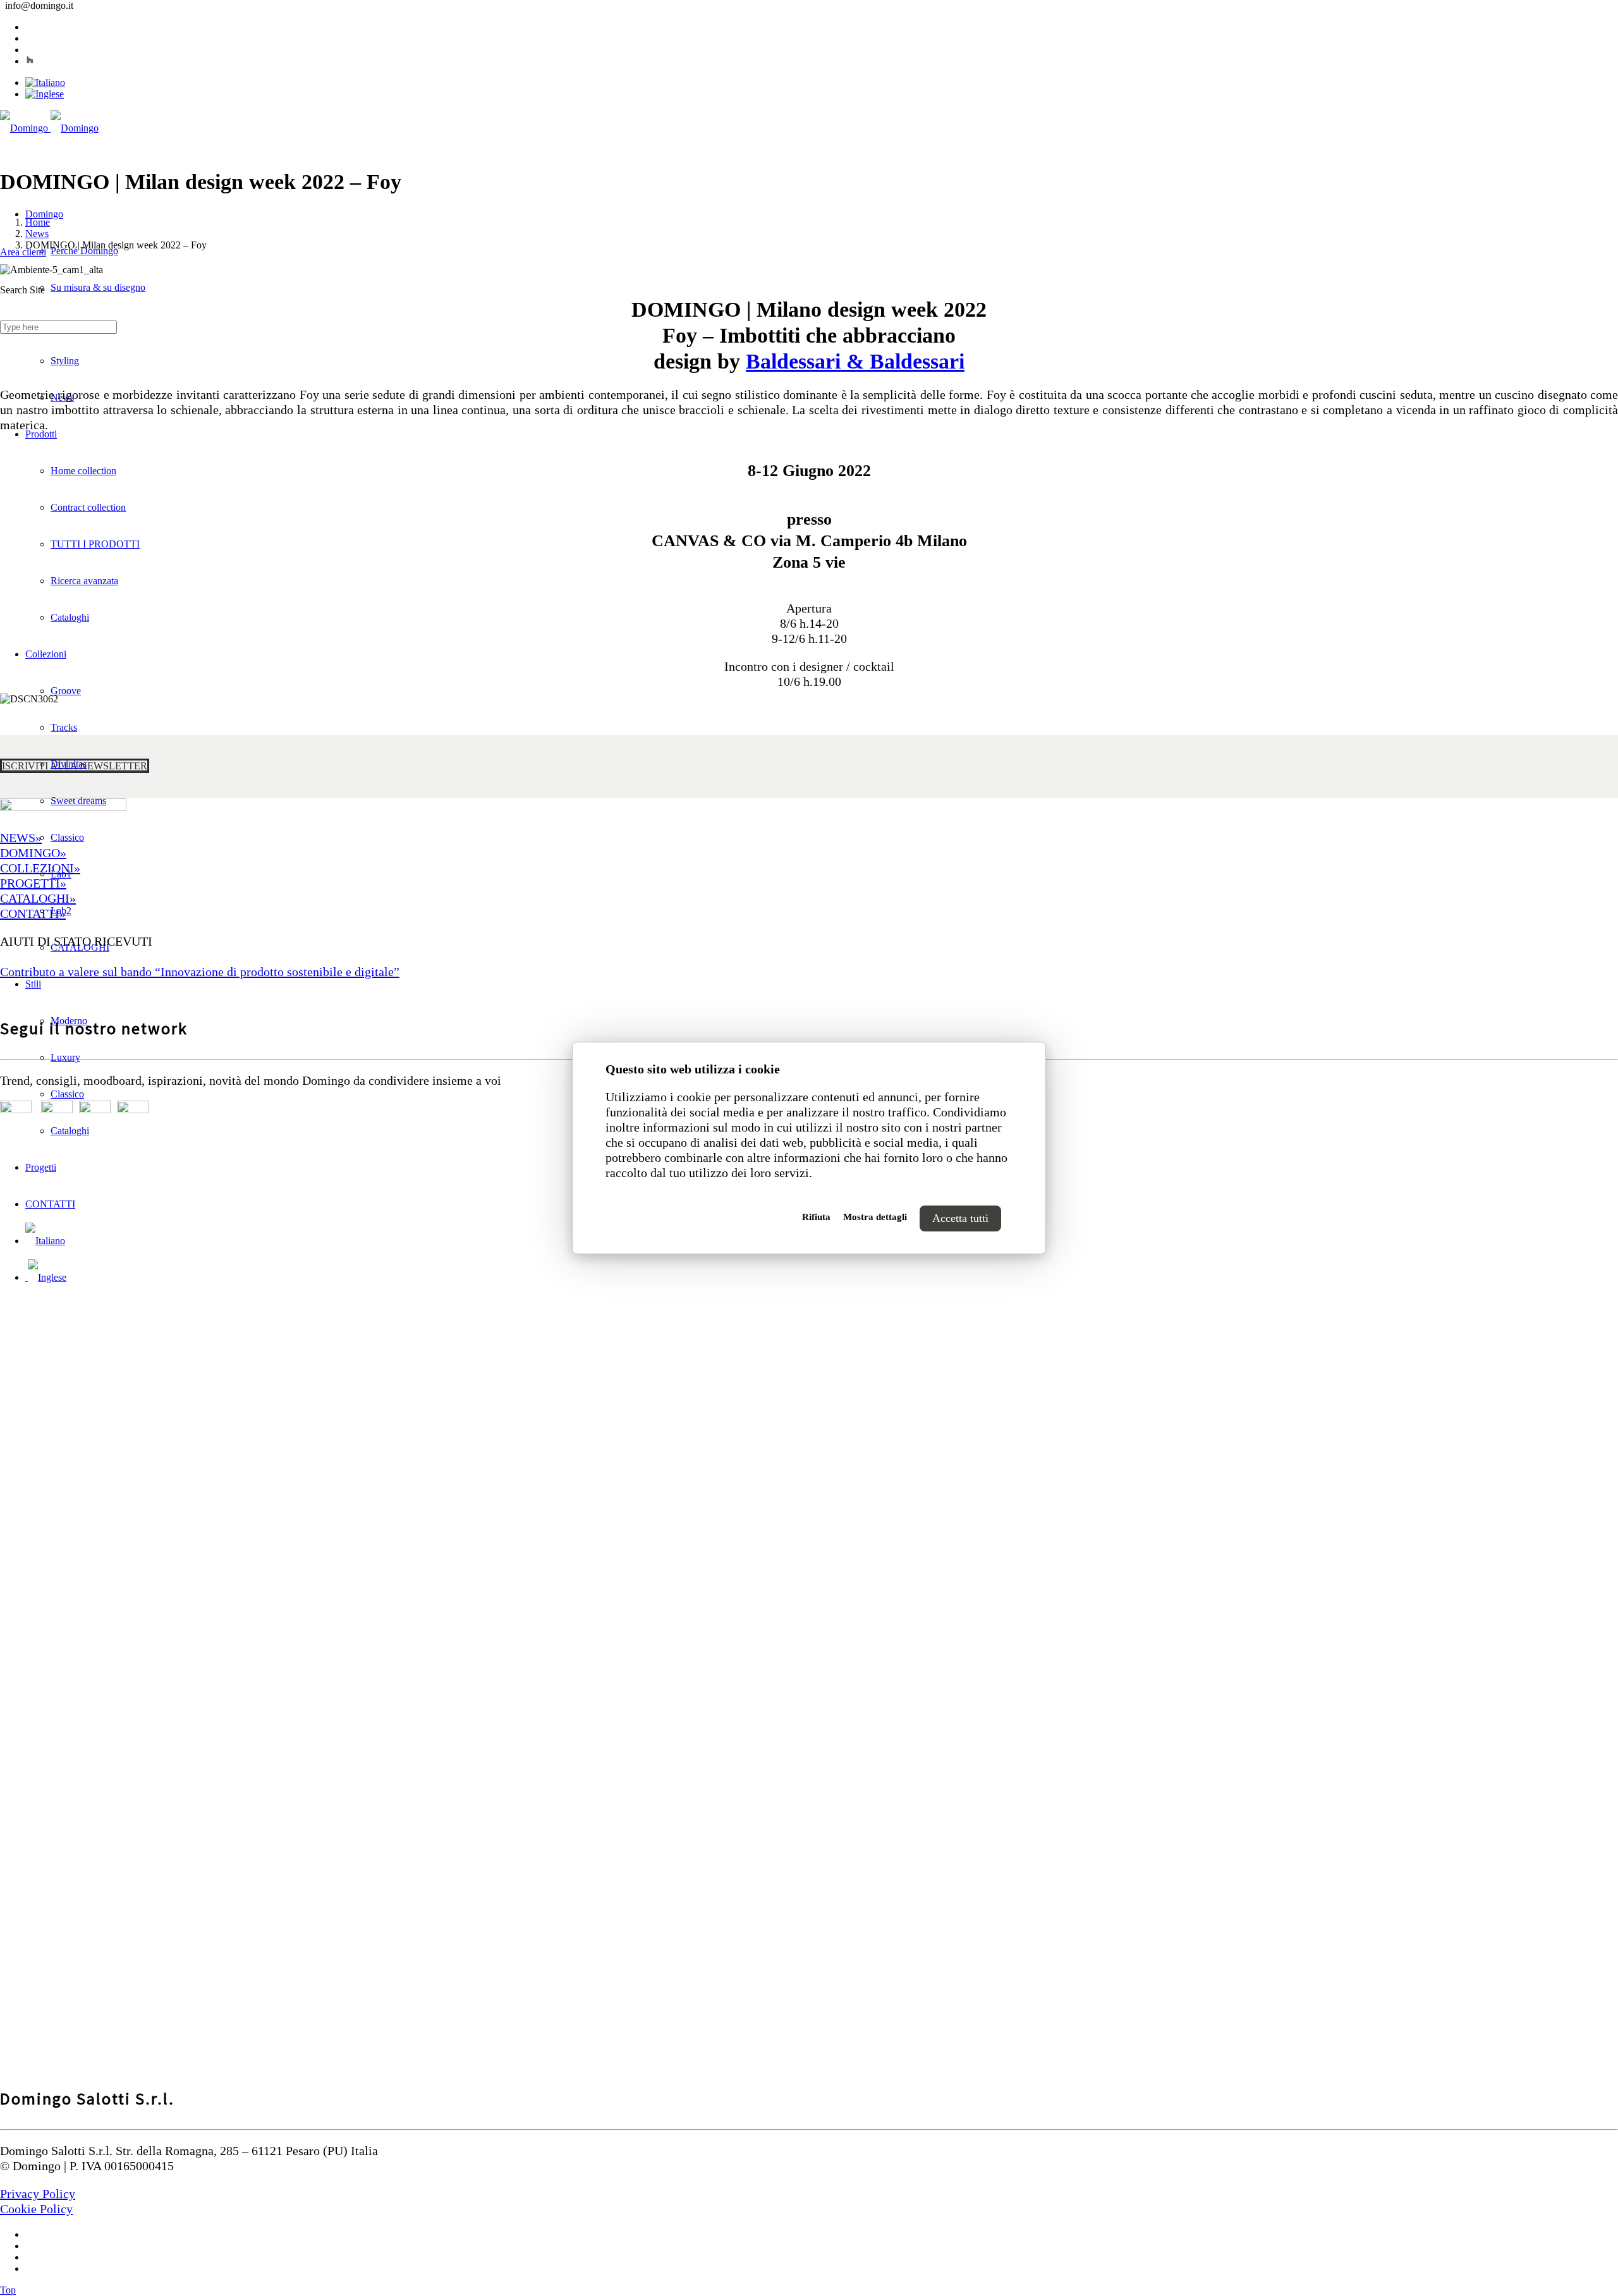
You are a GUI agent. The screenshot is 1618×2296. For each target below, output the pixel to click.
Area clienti (23, 252)
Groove (66, 691)
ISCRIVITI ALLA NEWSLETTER (75, 766)
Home (38, 222)
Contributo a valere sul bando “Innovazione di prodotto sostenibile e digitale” (200, 972)
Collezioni (46, 654)
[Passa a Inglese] (45, 94)
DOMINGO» (33, 853)
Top (8, 2290)
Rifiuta (816, 1217)
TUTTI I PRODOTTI (95, 544)
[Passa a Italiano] (45, 82)
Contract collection (88, 507)
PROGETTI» (33, 883)
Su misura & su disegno (98, 287)
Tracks (64, 727)
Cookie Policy (36, 2209)
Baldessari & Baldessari (855, 361)
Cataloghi (70, 617)
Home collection (83, 471)
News (37, 234)
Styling (65, 361)
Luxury (65, 1057)
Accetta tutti (960, 1218)
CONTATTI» (33, 913)
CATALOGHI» (38, 898)
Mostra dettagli (875, 1217)
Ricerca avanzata (84, 581)
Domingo (44, 214)
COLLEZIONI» (40, 868)
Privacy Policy (38, 2194)
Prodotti (41, 434)
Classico (67, 837)
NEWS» (21, 838)
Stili (33, 984)
